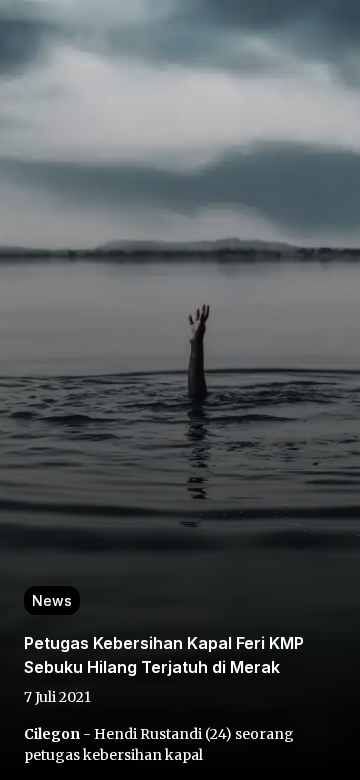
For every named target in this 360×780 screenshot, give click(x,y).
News (52, 600)
